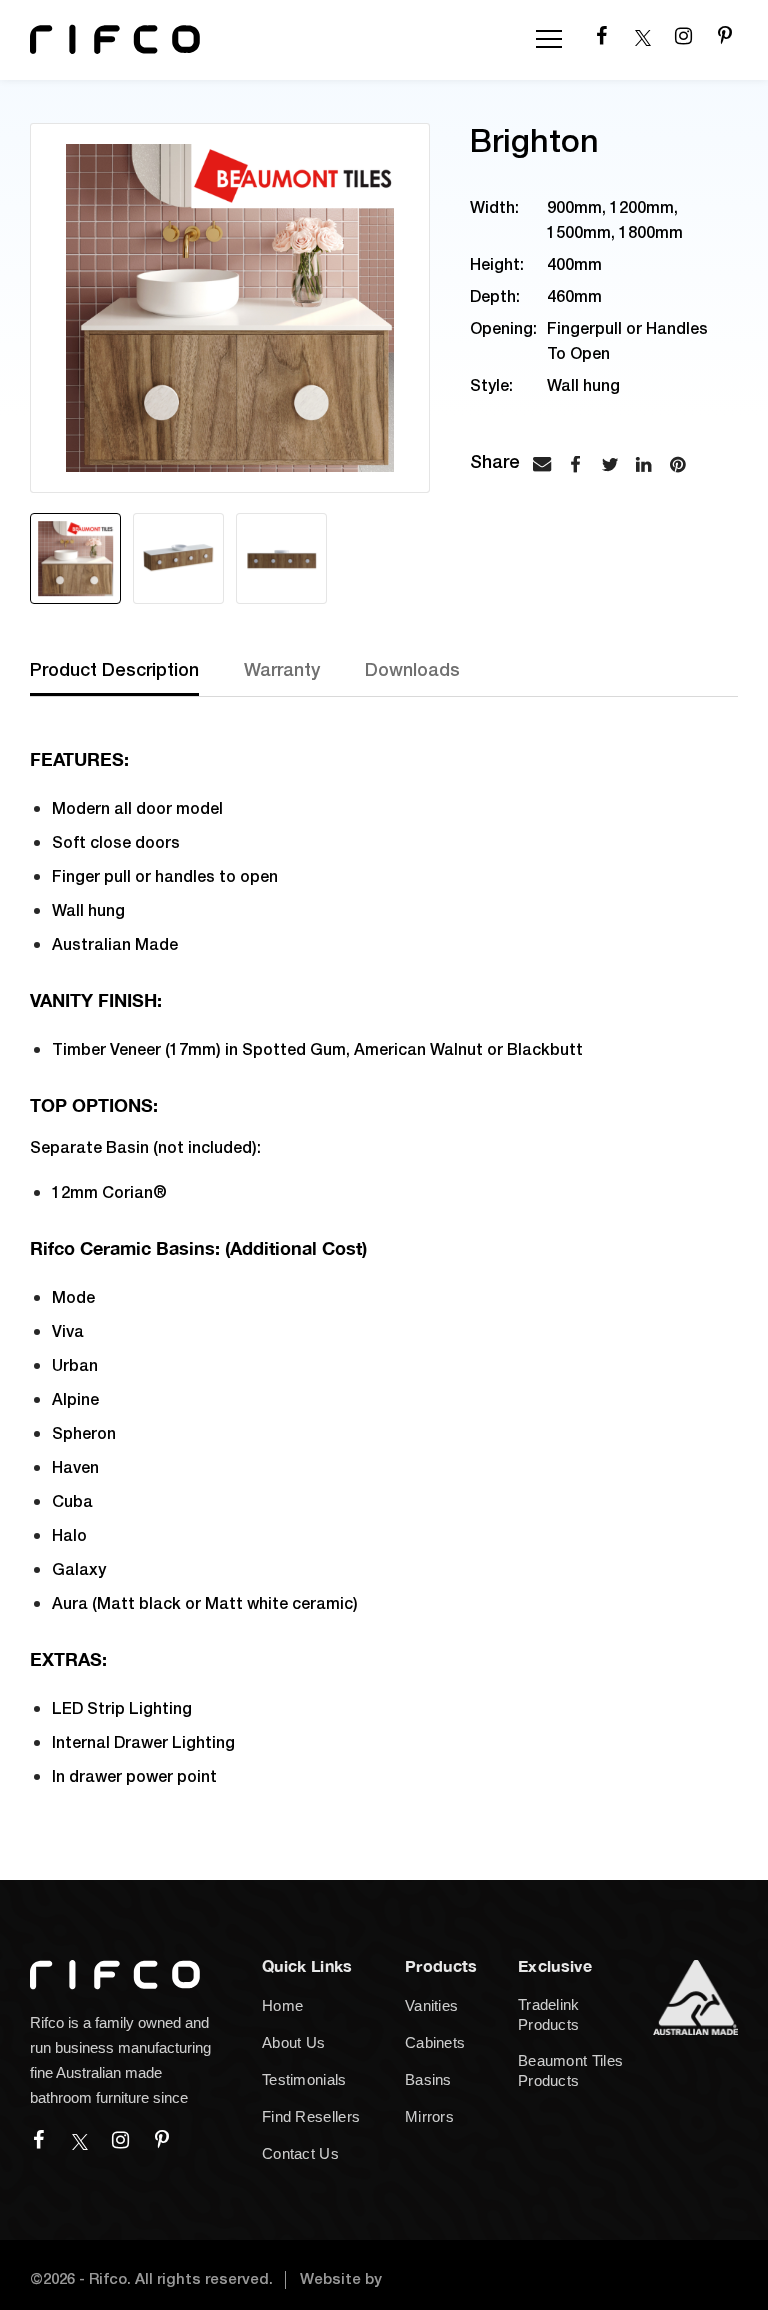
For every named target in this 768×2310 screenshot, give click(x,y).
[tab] (137, 678)
